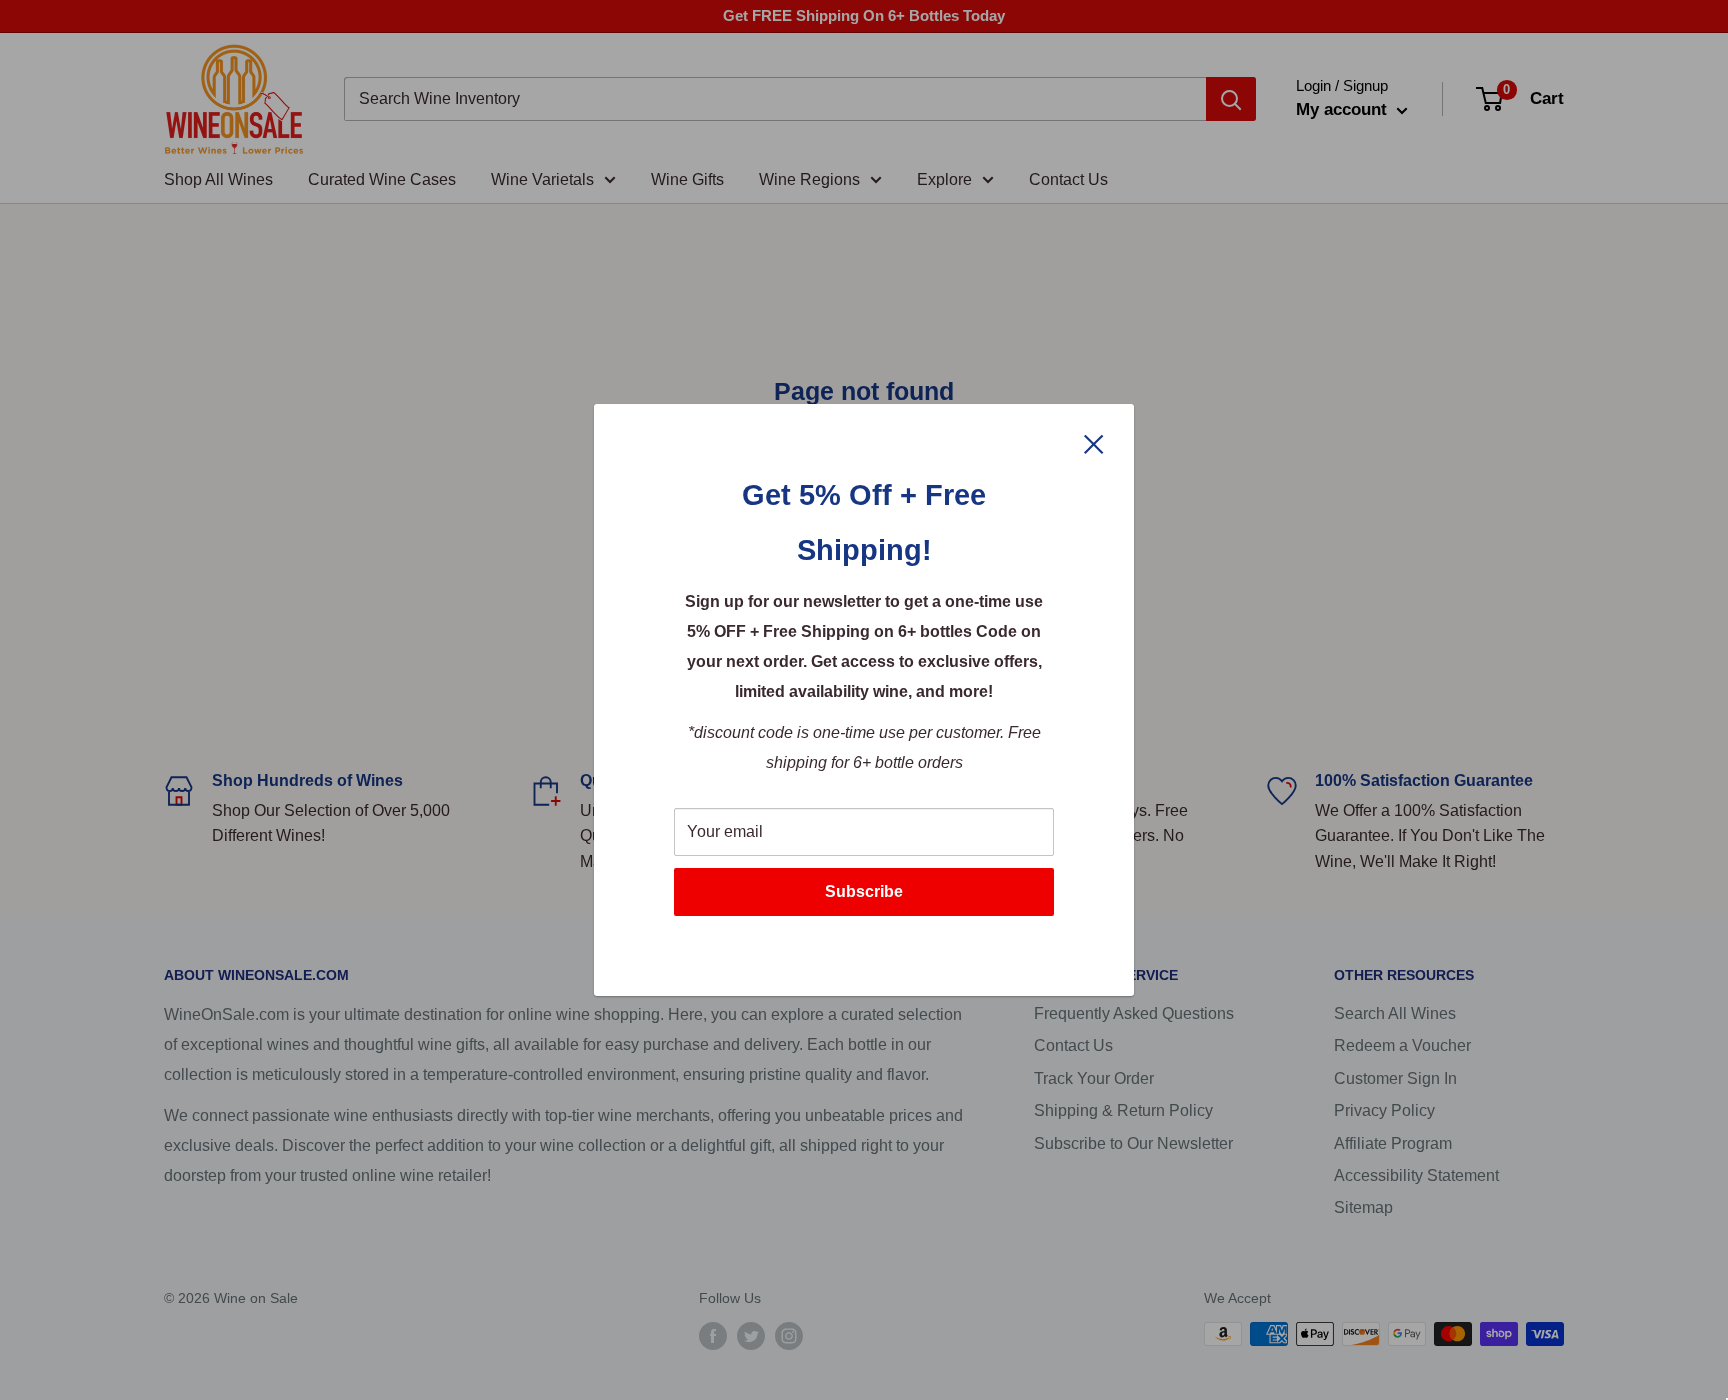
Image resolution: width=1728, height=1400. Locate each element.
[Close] (1094, 443)
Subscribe (864, 891)
